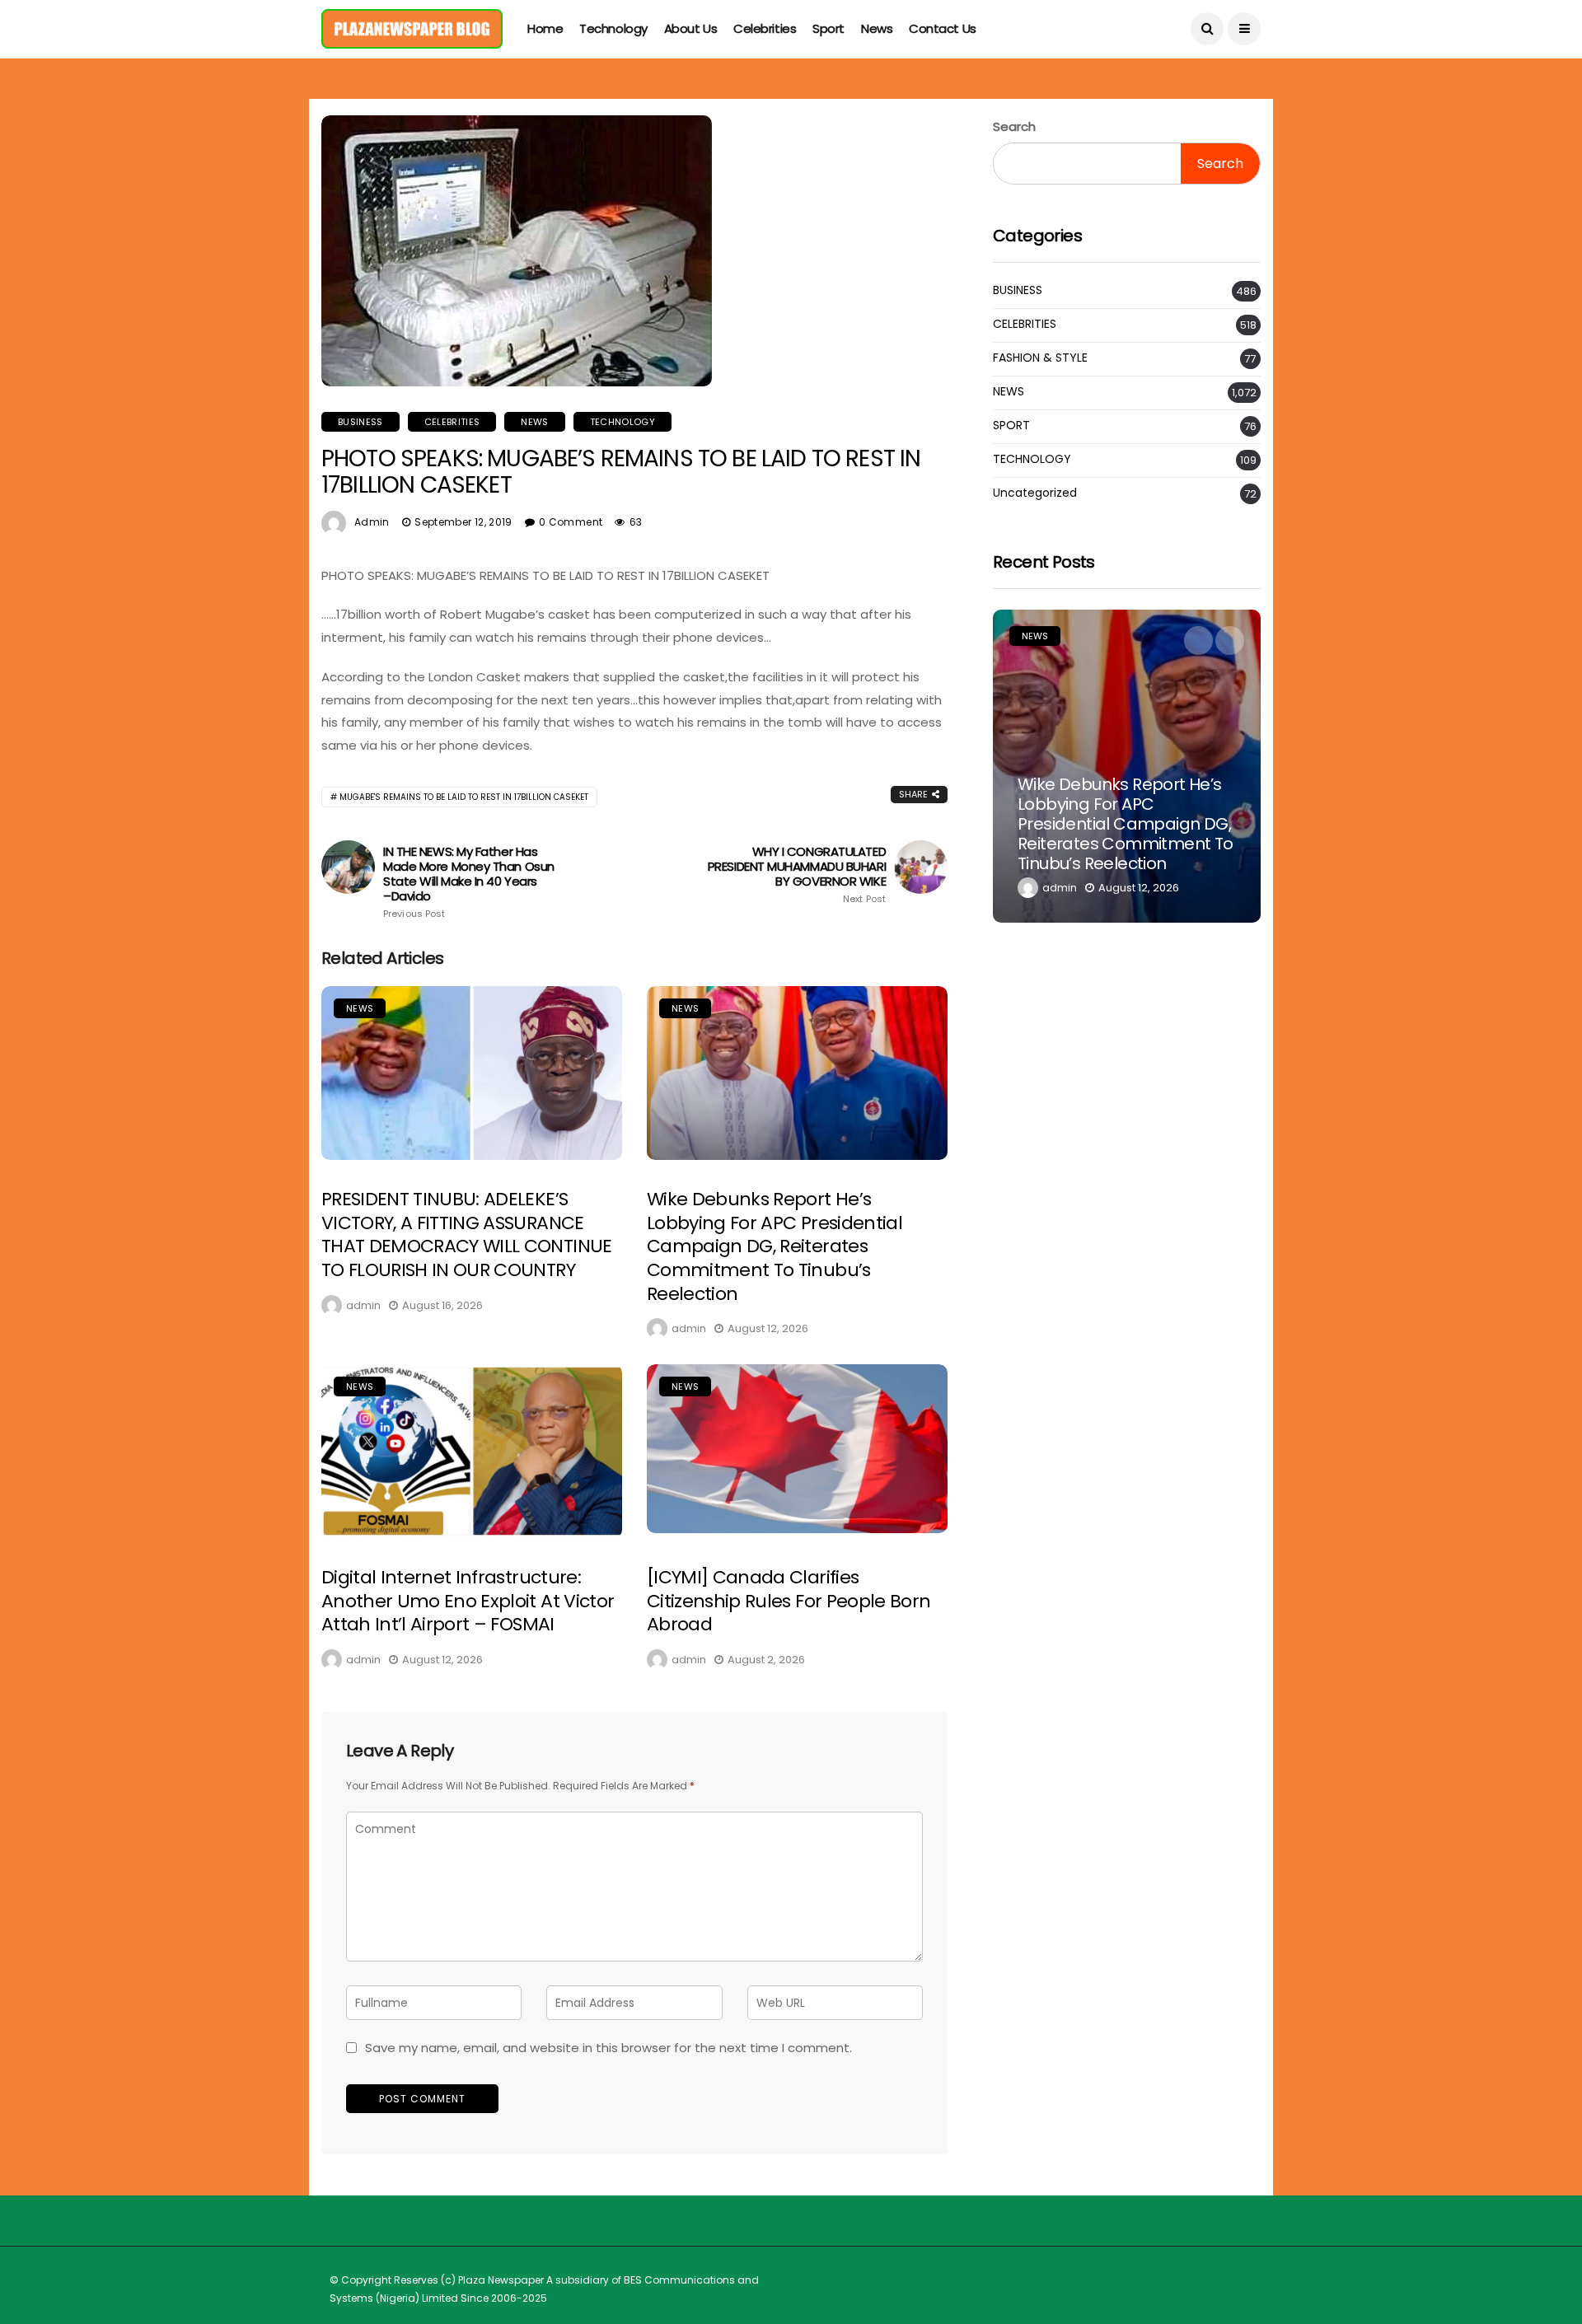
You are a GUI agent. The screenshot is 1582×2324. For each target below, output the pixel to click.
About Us (690, 28)
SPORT (1011, 426)
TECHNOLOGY (623, 422)
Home (545, 28)
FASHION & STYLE (1040, 358)
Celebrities (765, 28)
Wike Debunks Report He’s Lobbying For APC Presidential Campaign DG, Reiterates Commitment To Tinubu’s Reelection (775, 1246)
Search (1014, 126)
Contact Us (943, 28)
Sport (828, 28)
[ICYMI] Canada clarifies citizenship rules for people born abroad (789, 1601)
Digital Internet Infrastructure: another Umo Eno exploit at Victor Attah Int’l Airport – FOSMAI (468, 1601)
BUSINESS (360, 422)
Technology (613, 28)
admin (372, 522)
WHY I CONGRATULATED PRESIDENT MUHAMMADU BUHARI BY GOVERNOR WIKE (797, 874)
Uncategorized (1035, 493)
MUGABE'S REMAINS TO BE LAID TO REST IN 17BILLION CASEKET (464, 797)
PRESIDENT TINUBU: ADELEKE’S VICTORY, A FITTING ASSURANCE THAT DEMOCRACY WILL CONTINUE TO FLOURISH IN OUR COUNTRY (467, 1234)
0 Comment (571, 522)
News (877, 28)
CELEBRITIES (452, 422)
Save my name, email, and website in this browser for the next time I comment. (608, 2048)
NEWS (534, 422)
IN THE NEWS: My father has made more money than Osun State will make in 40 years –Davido (469, 882)
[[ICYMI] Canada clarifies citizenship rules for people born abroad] (797, 1449)
